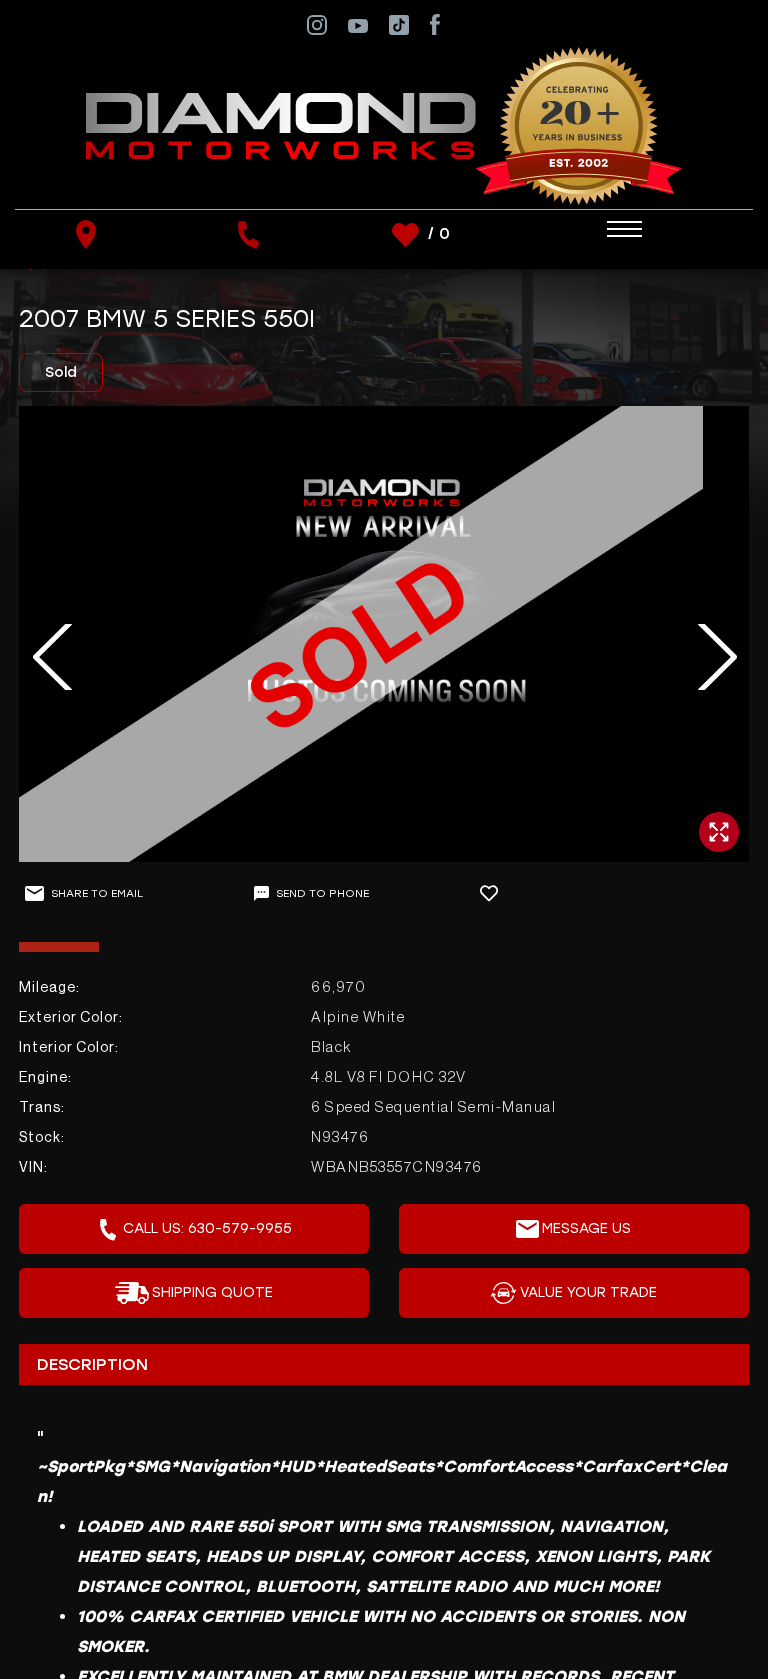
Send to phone (322, 893)
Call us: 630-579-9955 (207, 1228)
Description (92, 1364)
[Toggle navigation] (605, 229)
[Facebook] (434, 23)
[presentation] (41, 656)
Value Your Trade (588, 1292)
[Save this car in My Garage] (497, 893)
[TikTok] (399, 23)
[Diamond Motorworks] (384, 125)
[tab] (384, 1364)
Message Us (586, 1228)
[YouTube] (358, 24)
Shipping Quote (212, 1292)
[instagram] (317, 23)
